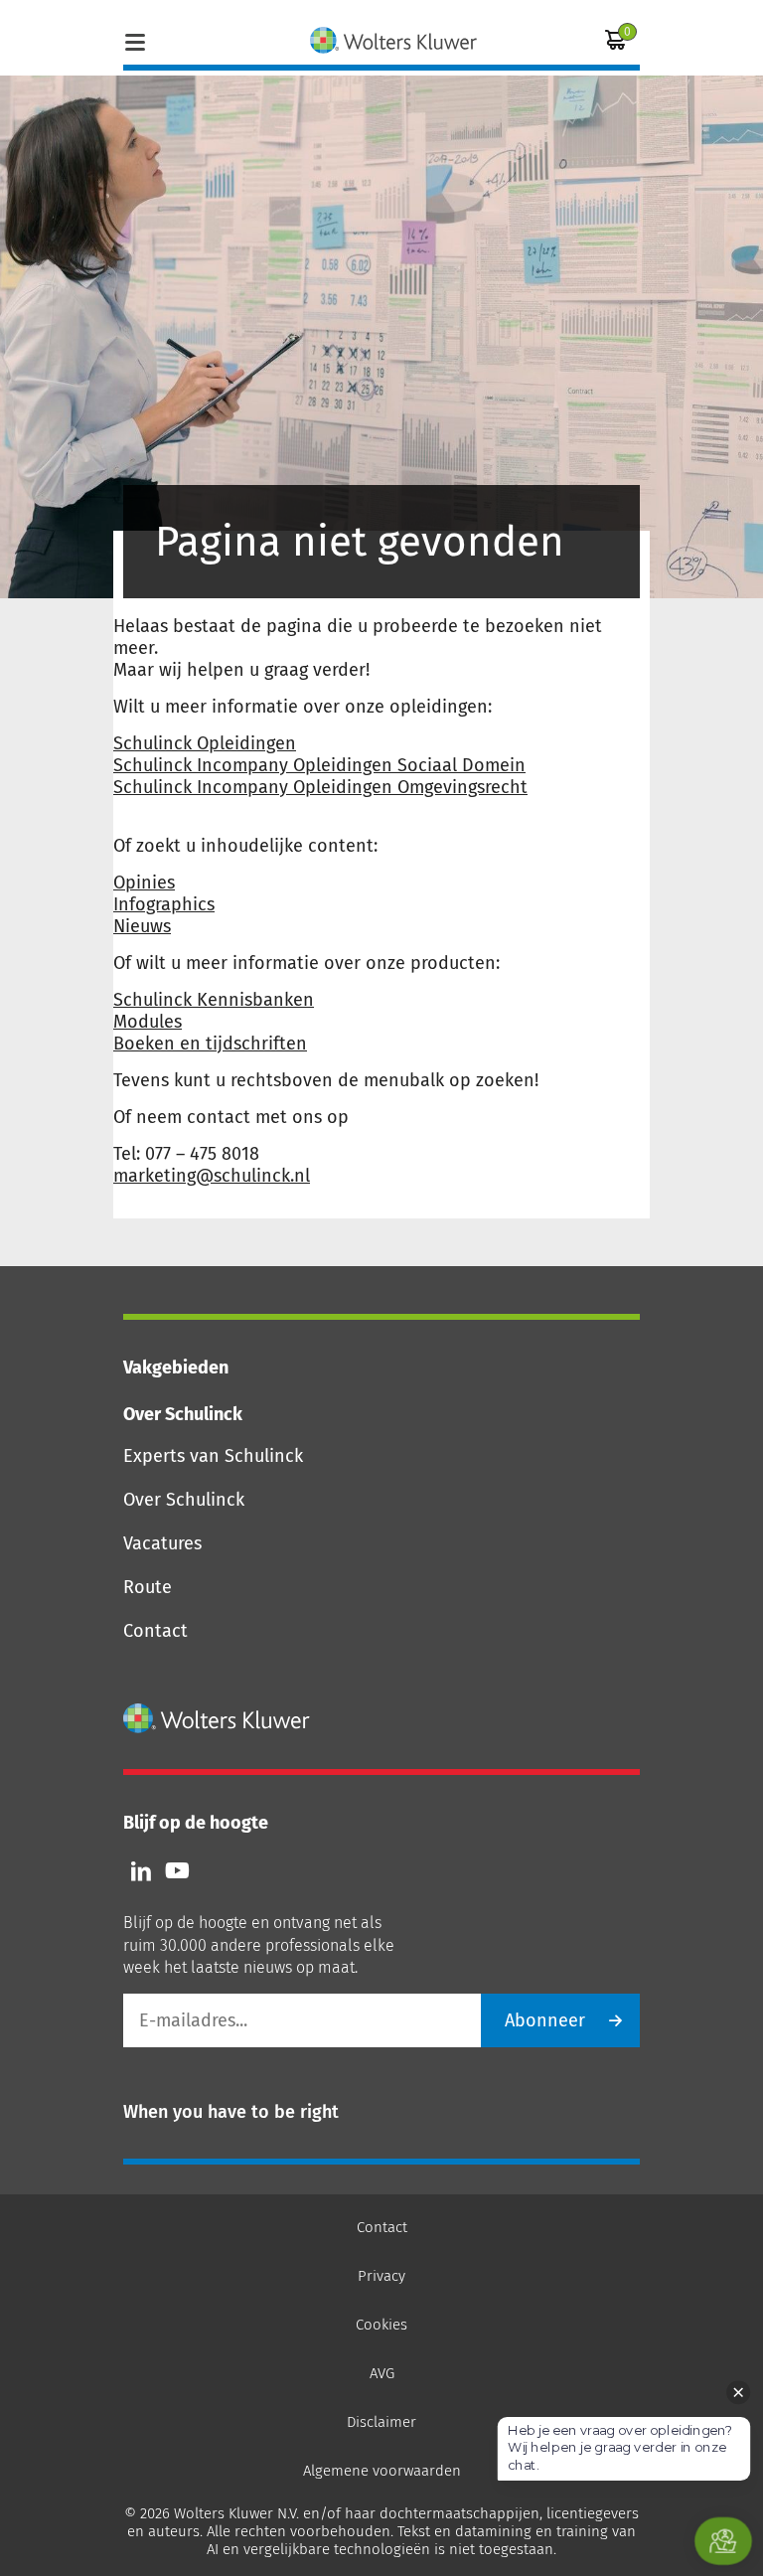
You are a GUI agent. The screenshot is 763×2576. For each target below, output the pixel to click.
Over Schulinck (184, 1500)
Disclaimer (381, 2422)
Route (148, 1587)
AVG (382, 2373)
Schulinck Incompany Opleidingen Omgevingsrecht (320, 787)
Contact (155, 1631)
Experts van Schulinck (213, 1456)
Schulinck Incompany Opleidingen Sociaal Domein (319, 765)
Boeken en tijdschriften (210, 1044)
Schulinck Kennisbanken (214, 1000)
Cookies (381, 2325)
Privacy (381, 2276)
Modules (148, 1022)
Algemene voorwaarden (382, 2471)
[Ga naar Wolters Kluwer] (217, 1718)
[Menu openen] (135, 40)
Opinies (144, 883)
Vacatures (162, 1543)
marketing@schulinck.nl (212, 1176)
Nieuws (142, 926)
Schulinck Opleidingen (205, 743)
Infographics (164, 904)
